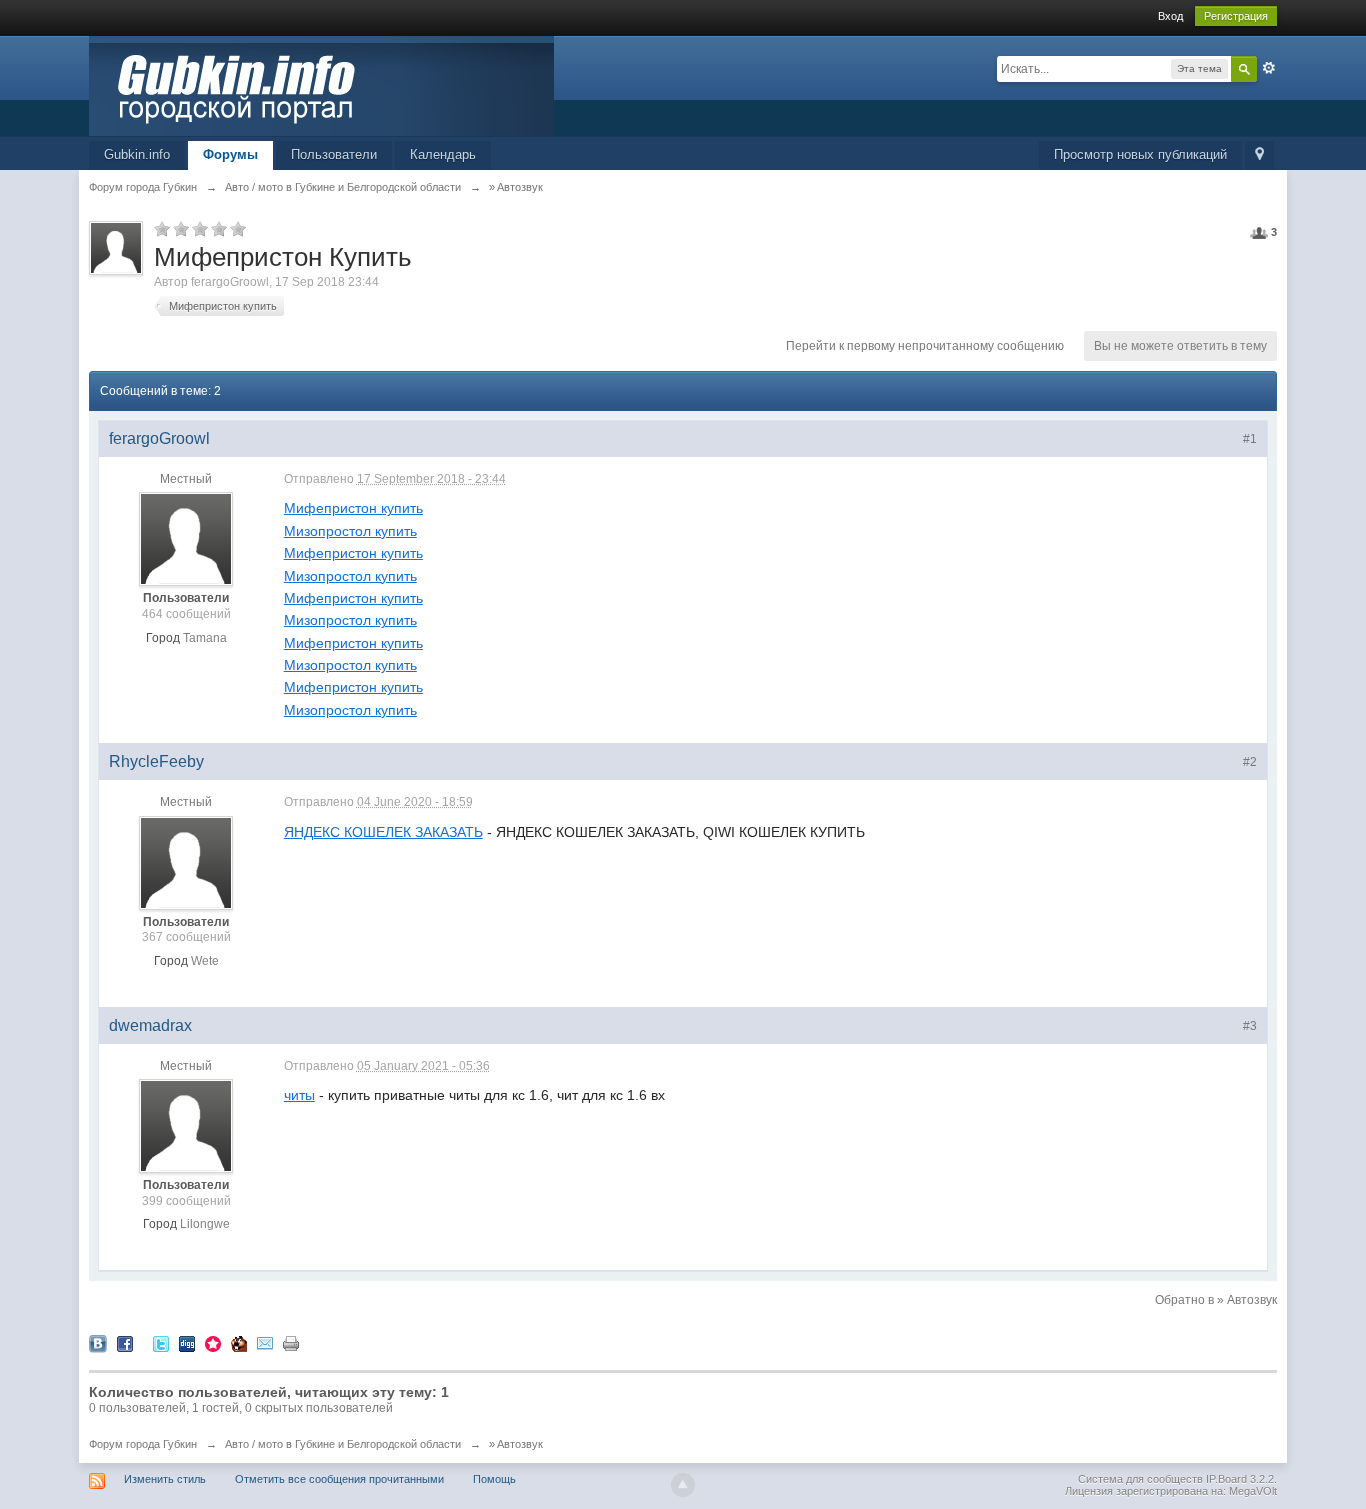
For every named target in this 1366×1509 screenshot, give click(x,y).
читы (299, 1095)
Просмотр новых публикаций (1140, 154)
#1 (1250, 439)
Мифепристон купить (223, 306)
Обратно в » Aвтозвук (1216, 1300)
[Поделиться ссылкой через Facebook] (125, 1342)
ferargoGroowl (230, 282)
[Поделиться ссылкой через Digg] (187, 1342)
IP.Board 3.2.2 (1240, 1479)
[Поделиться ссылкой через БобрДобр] (239, 1342)
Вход (1170, 16)
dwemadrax (150, 1025)
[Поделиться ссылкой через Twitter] (161, 1342)
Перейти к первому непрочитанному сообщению (925, 346)
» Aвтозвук (516, 1444)
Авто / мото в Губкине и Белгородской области (343, 1444)
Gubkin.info (137, 154)
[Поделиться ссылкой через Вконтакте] (98, 1342)
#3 (1250, 1026)
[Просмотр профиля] (186, 539)
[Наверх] (683, 1485)
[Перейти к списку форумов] (321, 84)
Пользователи (334, 154)
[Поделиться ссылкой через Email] (265, 1342)
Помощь (494, 1479)
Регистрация (1236, 16)
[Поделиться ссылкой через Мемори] (213, 1342)
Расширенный (1269, 68)
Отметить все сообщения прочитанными (339, 1479)
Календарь (443, 154)
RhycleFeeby (156, 761)
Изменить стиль (165, 1479)
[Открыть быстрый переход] (1259, 155)
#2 (1250, 762)
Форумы (230, 154)
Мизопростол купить (350, 531)
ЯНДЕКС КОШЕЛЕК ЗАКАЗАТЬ (383, 832)
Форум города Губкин (143, 1444)
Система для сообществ (1140, 1479)
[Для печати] (291, 1342)
